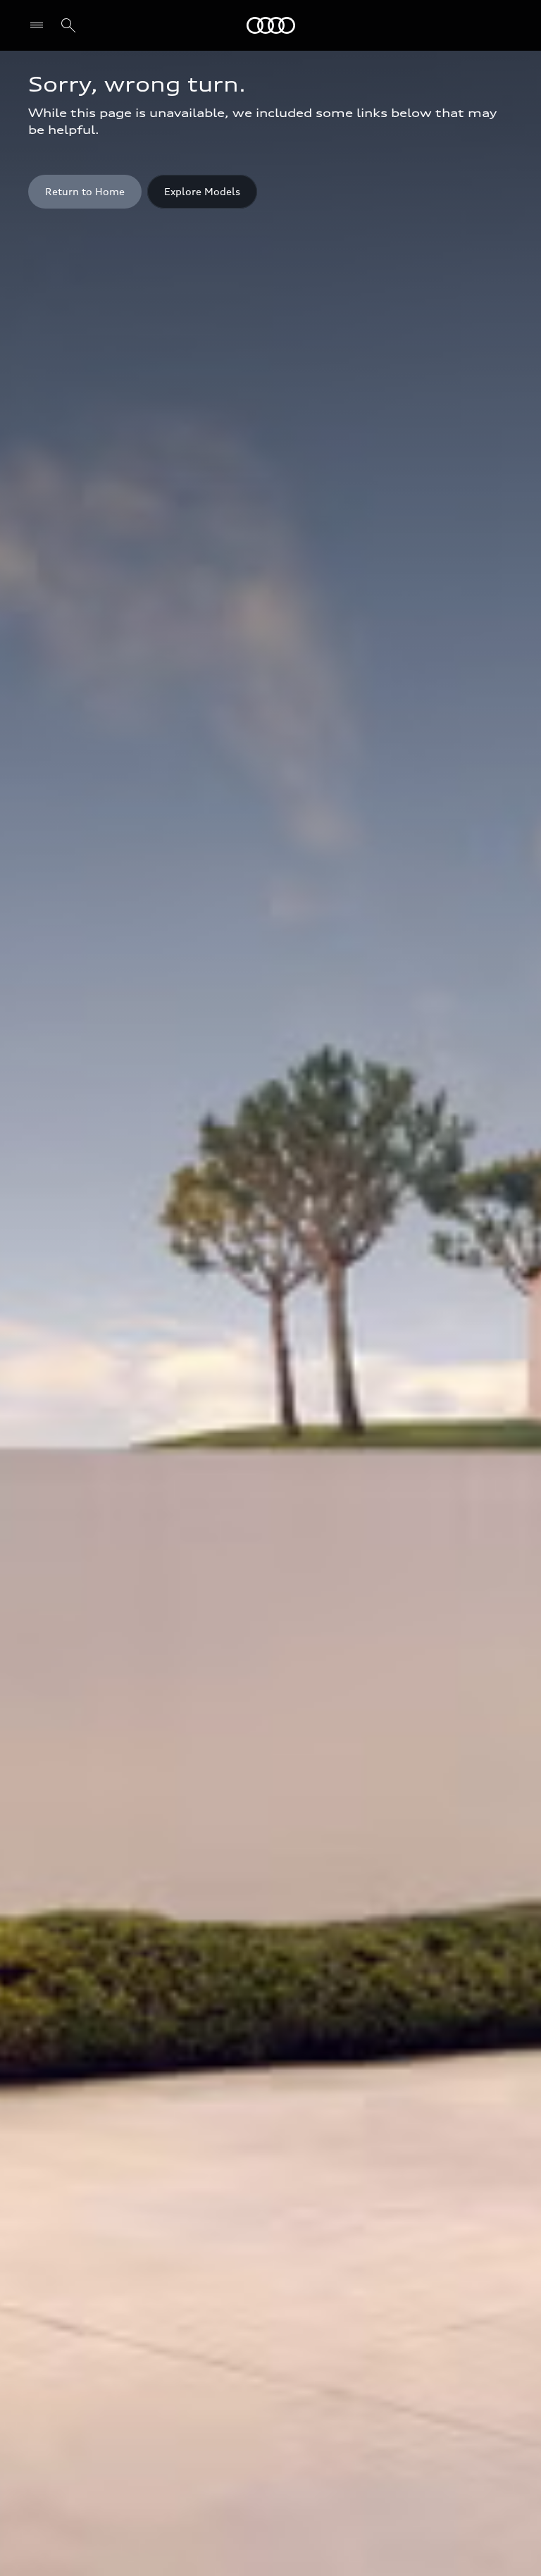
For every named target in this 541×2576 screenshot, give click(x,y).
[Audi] (271, 25)
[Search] (68, 25)
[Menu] (40, 25)
